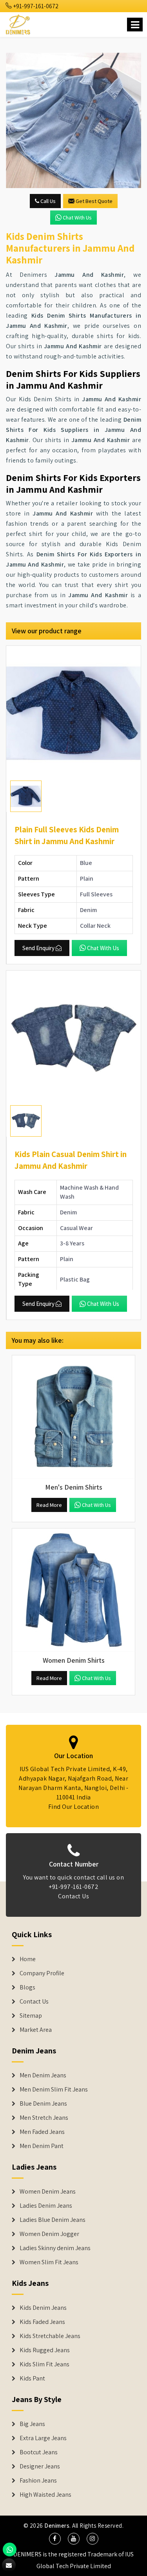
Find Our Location (74, 1807)
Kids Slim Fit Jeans (44, 2364)
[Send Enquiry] (73, 120)
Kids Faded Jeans (42, 2322)
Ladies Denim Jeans (46, 2206)
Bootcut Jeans (39, 2452)
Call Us (47, 201)
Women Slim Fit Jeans (49, 2262)
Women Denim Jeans (48, 2192)
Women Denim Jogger (49, 2234)
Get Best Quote (94, 201)
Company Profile (42, 1973)
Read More (49, 1505)
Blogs (27, 1987)
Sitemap (31, 2016)
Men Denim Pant (42, 2146)
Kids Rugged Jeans (45, 2350)
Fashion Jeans (38, 2481)
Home (28, 1959)
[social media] (55, 2539)
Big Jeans (32, 2424)
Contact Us (73, 1896)
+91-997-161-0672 (35, 6)
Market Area (36, 2030)
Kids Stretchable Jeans (50, 2336)
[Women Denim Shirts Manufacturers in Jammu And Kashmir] (73, 1590)
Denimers (57, 2526)
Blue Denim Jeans (43, 2104)
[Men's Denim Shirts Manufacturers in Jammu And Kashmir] (73, 1417)
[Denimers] (19, 23)
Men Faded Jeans (42, 2132)
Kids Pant (32, 2379)
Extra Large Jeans (43, 2438)
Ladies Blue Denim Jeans (53, 2220)
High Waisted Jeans (45, 2495)
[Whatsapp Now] (10, 2549)
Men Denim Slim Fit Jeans (54, 2090)
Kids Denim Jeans (43, 2308)
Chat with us (77, 218)
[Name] (135, 25)
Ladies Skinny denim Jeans (55, 2248)
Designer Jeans (40, 2466)
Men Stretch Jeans (44, 2118)
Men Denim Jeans (43, 2075)
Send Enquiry (38, 948)
